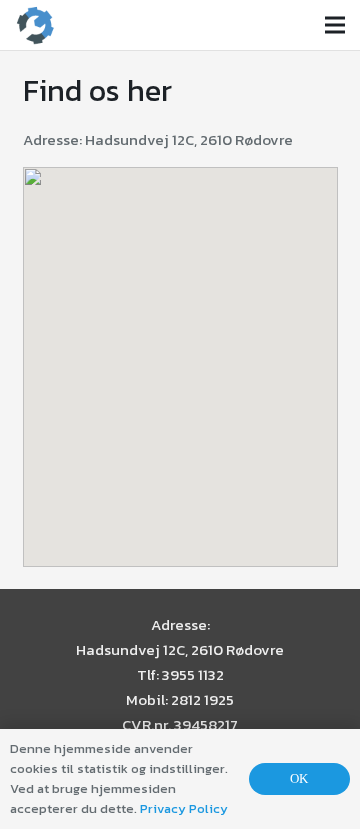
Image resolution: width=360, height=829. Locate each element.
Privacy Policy (184, 808)
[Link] (35, 25)
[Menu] (335, 25)
